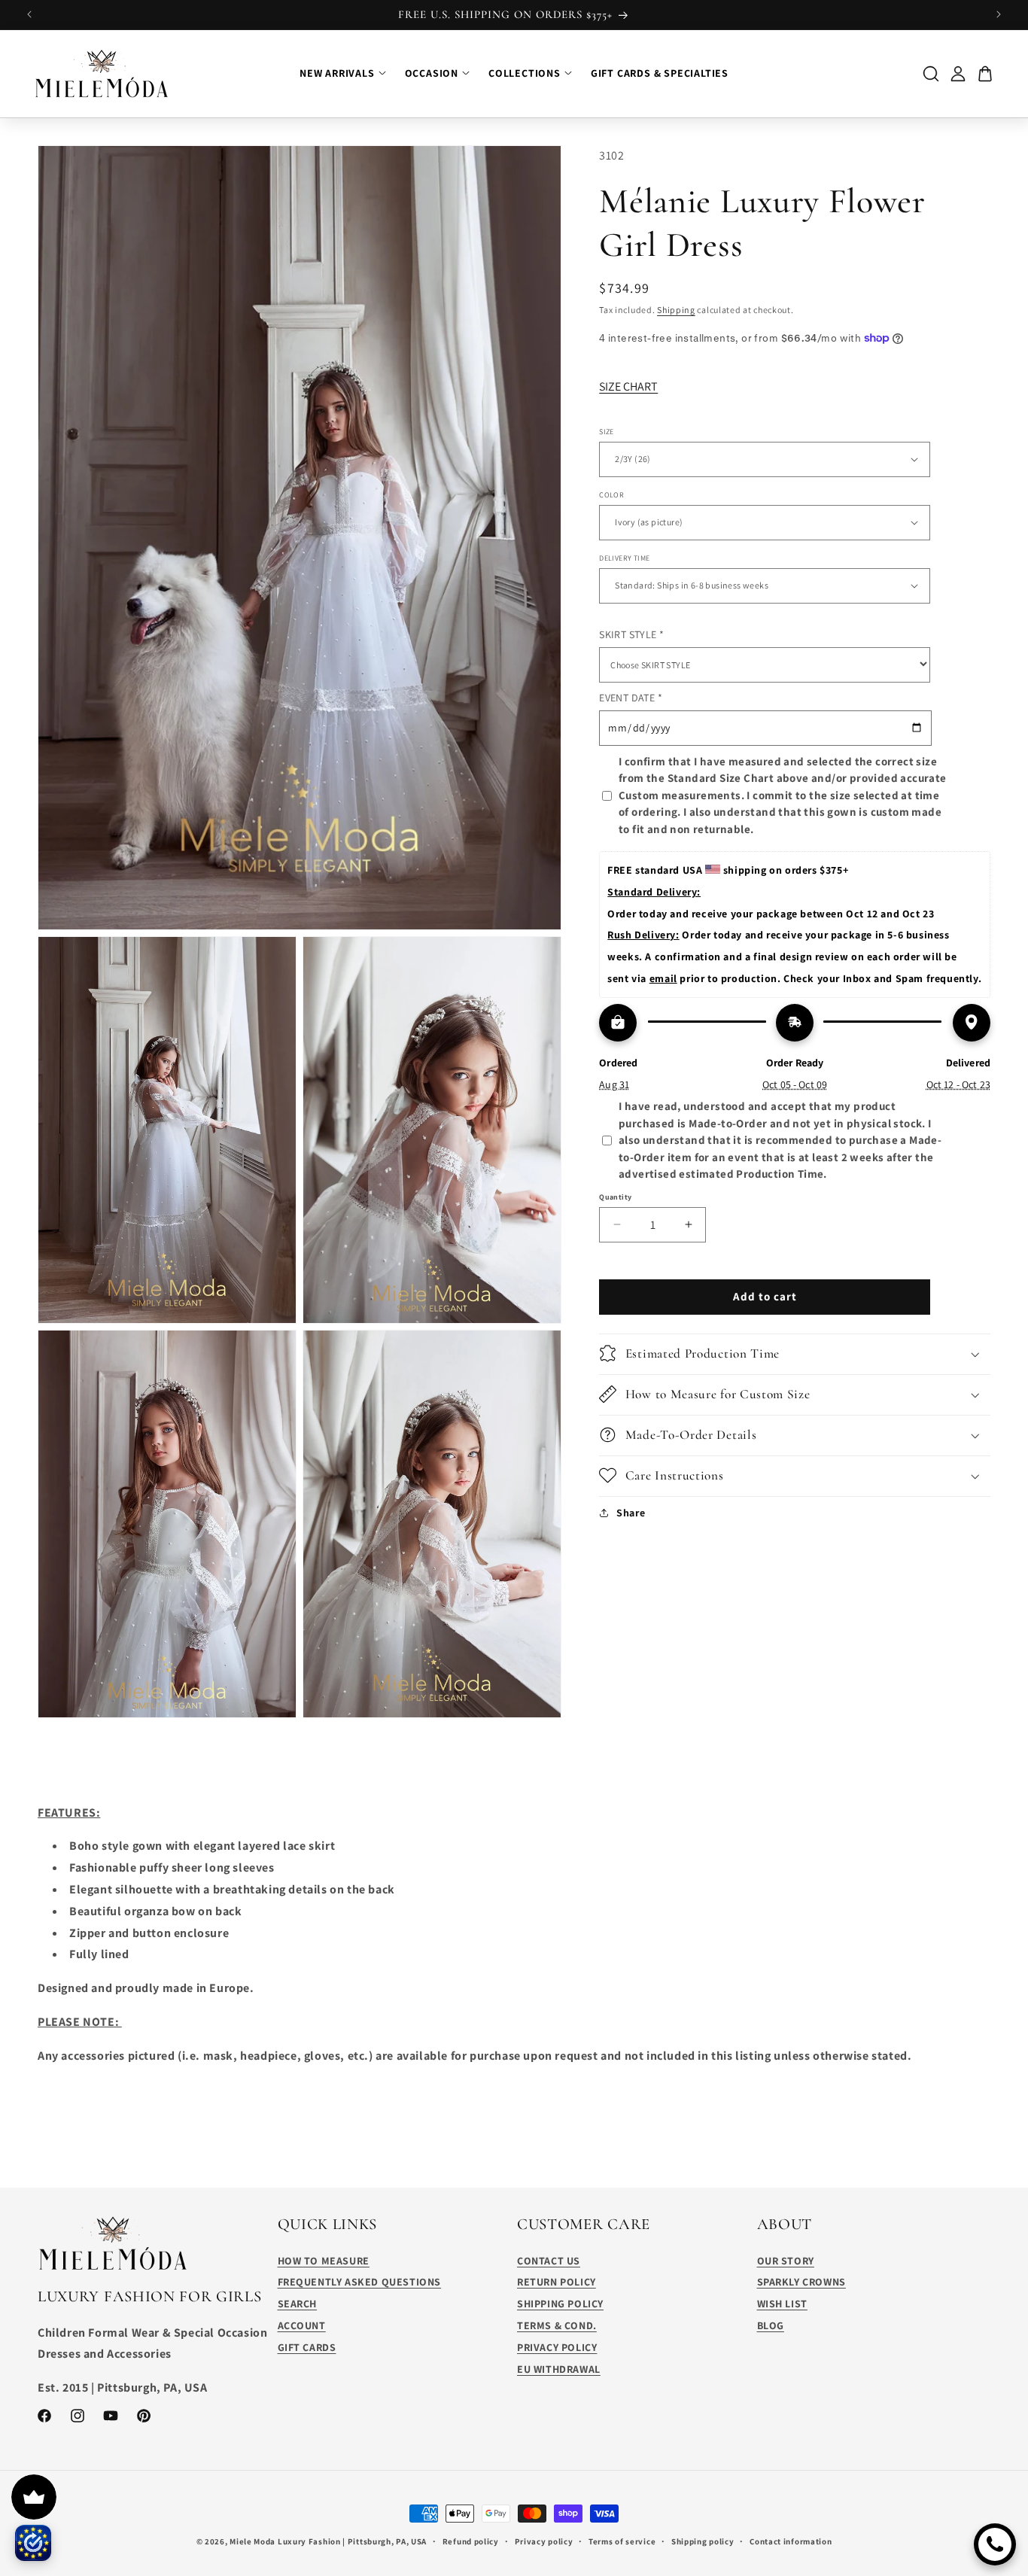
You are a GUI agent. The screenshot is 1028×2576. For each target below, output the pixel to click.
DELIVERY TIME (624, 557)
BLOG (771, 2325)
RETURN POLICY (557, 2282)
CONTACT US (549, 2261)
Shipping (676, 310)
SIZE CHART (628, 386)
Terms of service (622, 2541)
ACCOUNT (302, 2325)
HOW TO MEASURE (324, 2261)
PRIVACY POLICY (557, 2347)
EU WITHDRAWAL (559, 2369)
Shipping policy (703, 2541)
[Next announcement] (999, 14)
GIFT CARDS (307, 2347)
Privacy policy (544, 2541)
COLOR (611, 494)
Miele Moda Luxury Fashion (285, 2541)
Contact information (791, 2541)
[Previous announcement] (29, 14)
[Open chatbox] (995, 2544)
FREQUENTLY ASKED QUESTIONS (360, 2282)
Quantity (615, 1196)
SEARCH (298, 2304)
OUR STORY (786, 2261)
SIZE (607, 431)
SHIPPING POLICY (560, 2304)
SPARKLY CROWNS (801, 2282)
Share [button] (631, 1513)
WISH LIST (782, 2304)
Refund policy (471, 2541)
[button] (795, 1353)
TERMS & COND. (557, 2325)
